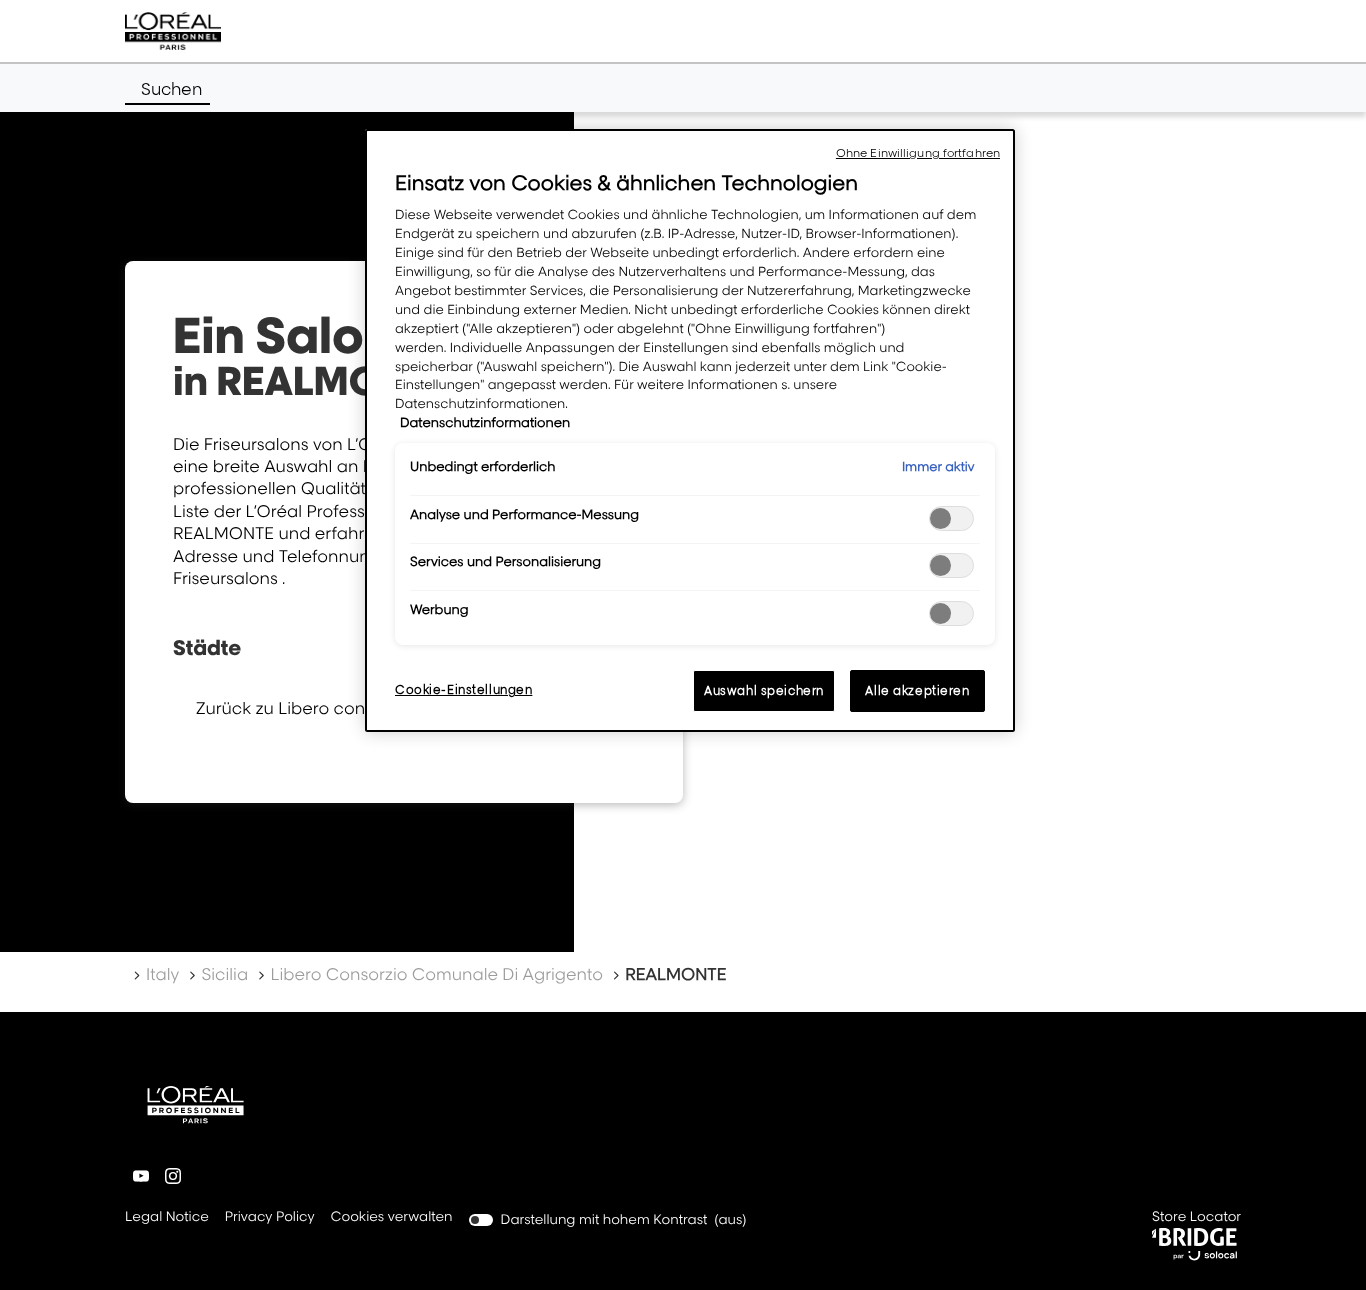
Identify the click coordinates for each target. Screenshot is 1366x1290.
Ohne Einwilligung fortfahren (918, 153)
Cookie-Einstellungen (463, 689)
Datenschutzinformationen (485, 423)
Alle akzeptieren (917, 690)
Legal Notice (167, 1218)
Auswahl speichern (764, 690)
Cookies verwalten (392, 1217)
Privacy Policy (270, 1218)
